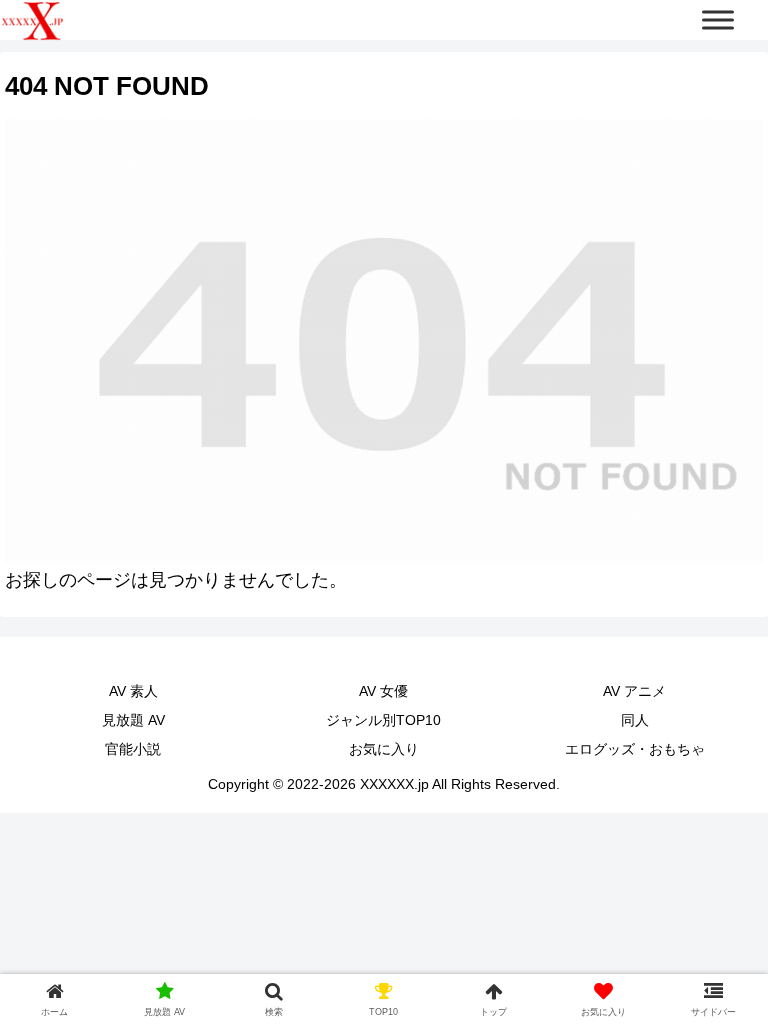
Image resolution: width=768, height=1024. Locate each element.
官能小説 (133, 749)
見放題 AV (133, 720)
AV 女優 (383, 691)
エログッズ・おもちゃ (635, 749)
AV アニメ (634, 691)
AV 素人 (133, 691)
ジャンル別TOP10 (383, 720)
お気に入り (384, 749)
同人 (635, 720)
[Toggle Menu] (718, 19)
